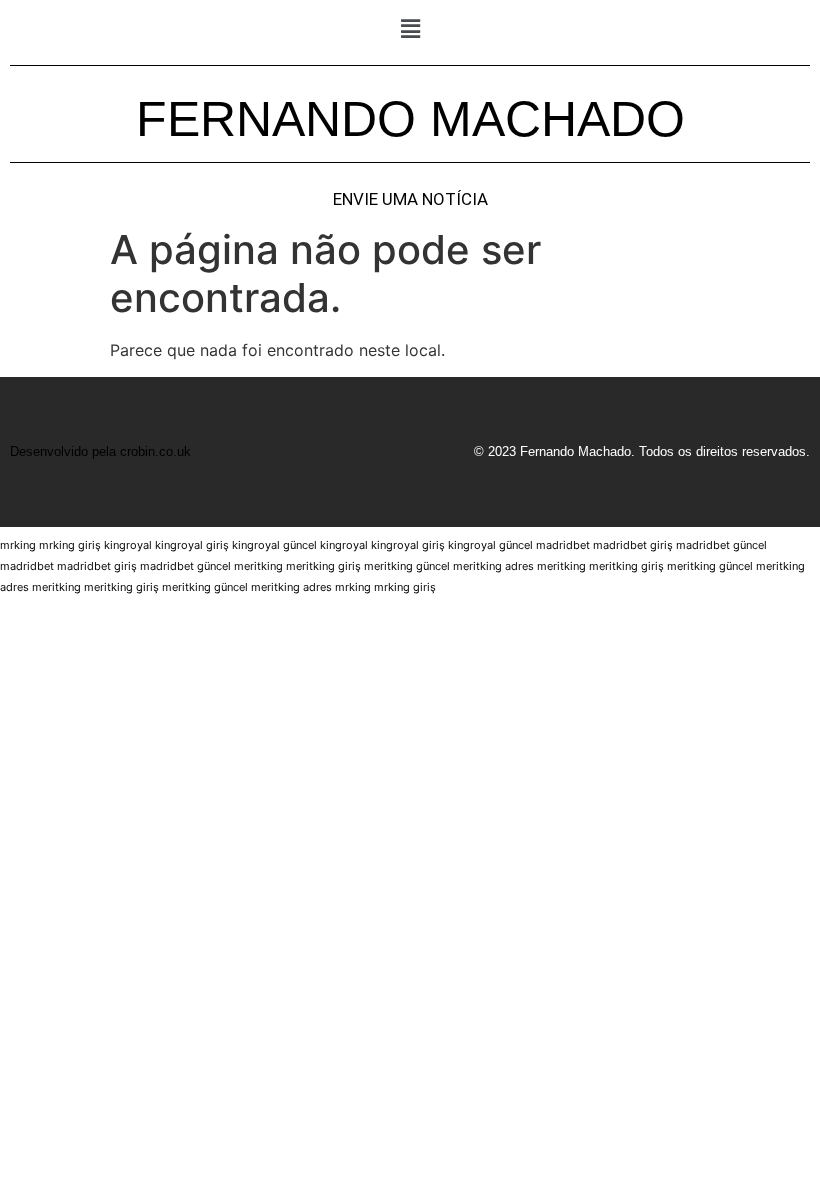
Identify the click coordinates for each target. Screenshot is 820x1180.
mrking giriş (70, 545)
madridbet (563, 545)
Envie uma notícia (410, 199)
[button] (410, 28)
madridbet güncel (721, 545)
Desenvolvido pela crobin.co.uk (100, 451)
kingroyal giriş (192, 545)
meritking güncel (407, 566)
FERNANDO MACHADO (410, 119)
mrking (18, 545)
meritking (258, 566)
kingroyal (128, 545)
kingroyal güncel (274, 545)
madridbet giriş (633, 545)
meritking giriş (323, 566)
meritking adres (493, 566)
